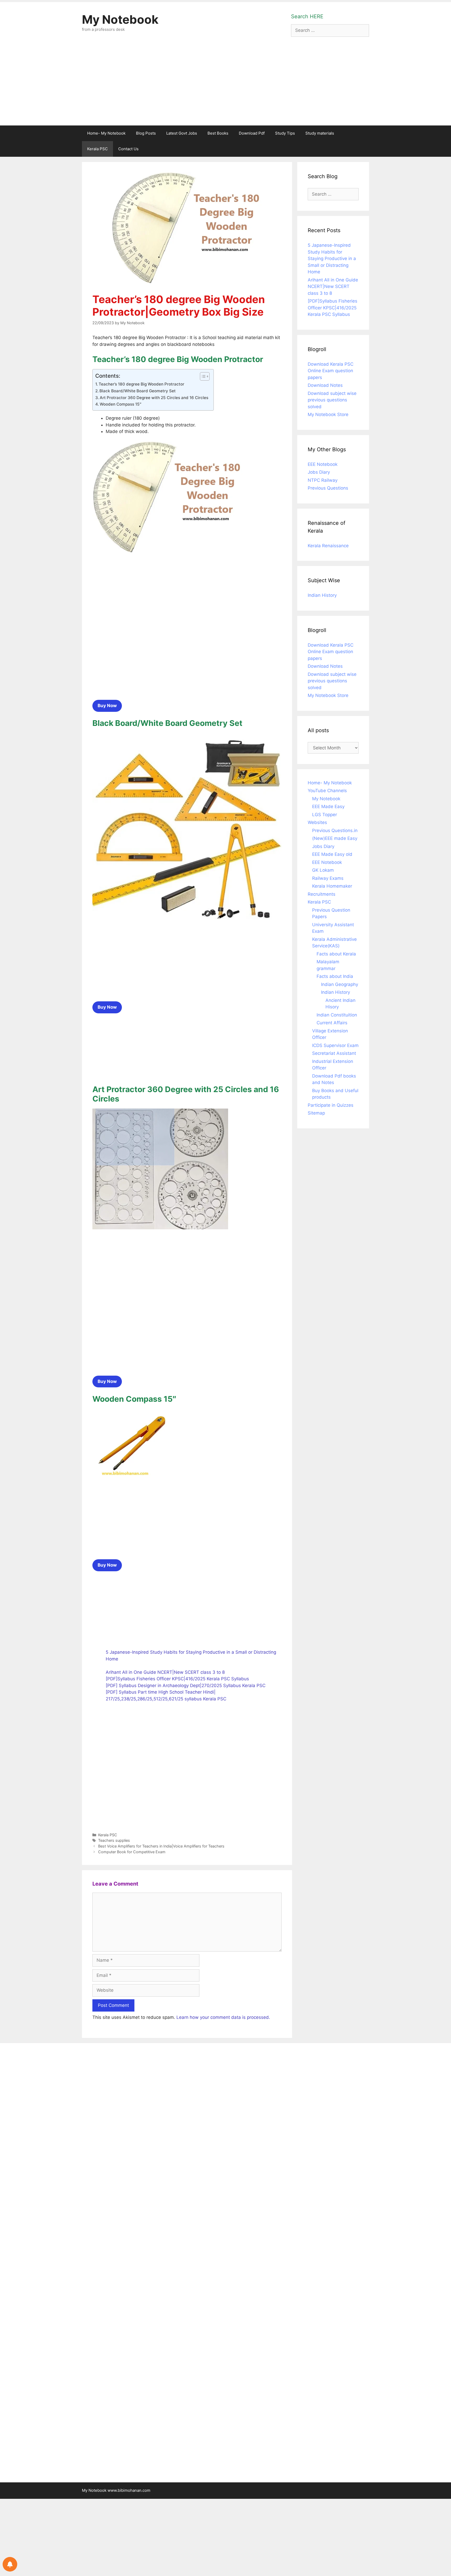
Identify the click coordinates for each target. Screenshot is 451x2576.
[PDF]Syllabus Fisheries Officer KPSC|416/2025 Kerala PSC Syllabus (177, 1679)
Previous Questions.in (335, 830)
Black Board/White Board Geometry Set (138, 391)
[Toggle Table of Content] (202, 376)
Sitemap (316, 1113)
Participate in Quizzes (331, 1105)
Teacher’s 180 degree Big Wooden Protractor (141, 384)
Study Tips (285, 133)
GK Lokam (323, 870)
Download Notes (325, 385)
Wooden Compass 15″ (121, 404)
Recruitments (322, 894)
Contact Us (128, 149)
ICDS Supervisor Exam (335, 1045)
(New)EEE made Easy (335, 838)
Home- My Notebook (106, 133)
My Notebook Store (328, 414)
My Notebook (120, 19)
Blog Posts (146, 133)
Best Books (218, 133)
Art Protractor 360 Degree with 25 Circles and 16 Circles (154, 398)
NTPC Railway (323, 480)
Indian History (322, 595)
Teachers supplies (114, 1840)
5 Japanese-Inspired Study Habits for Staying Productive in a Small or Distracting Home (332, 258)
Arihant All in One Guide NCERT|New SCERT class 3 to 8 (165, 1672)
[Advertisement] (225, 86)
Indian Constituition (337, 1015)
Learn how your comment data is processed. (223, 2017)
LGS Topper (325, 815)
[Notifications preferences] (10, 2564)
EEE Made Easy (328, 806)
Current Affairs (332, 1023)
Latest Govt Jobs (182, 133)
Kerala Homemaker (332, 886)
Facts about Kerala (336, 954)
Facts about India (335, 976)
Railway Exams (328, 878)
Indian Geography (340, 984)
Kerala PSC (97, 149)
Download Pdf (252, 133)
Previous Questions (328, 488)
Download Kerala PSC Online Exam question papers (331, 371)
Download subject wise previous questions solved (332, 400)
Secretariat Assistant (334, 1053)
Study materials (320, 133)
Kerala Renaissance (328, 546)
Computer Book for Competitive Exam (132, 1852)
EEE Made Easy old (332, 854)
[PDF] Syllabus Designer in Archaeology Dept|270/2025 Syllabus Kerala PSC (186, 1686)
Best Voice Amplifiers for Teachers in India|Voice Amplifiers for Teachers (161, 1846)
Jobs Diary (319, 472)
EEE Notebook (323, 464)
